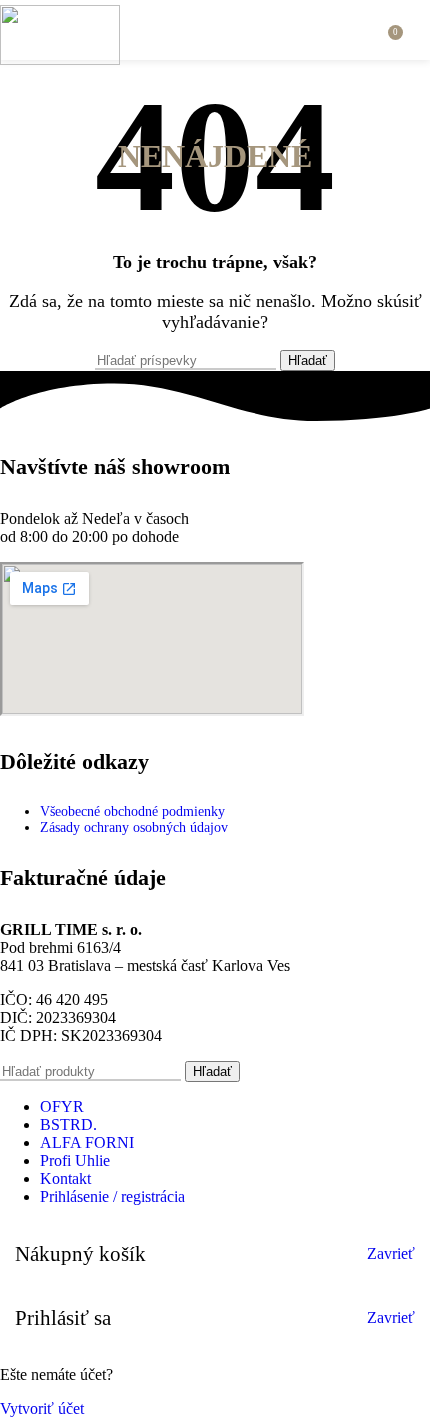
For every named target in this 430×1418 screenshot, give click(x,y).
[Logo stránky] (60, 59)
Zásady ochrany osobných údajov (134, 827)
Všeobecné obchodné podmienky (132, 811)
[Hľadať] (366, 30)
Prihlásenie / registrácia (112, 1196)
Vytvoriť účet (42, 1408)
